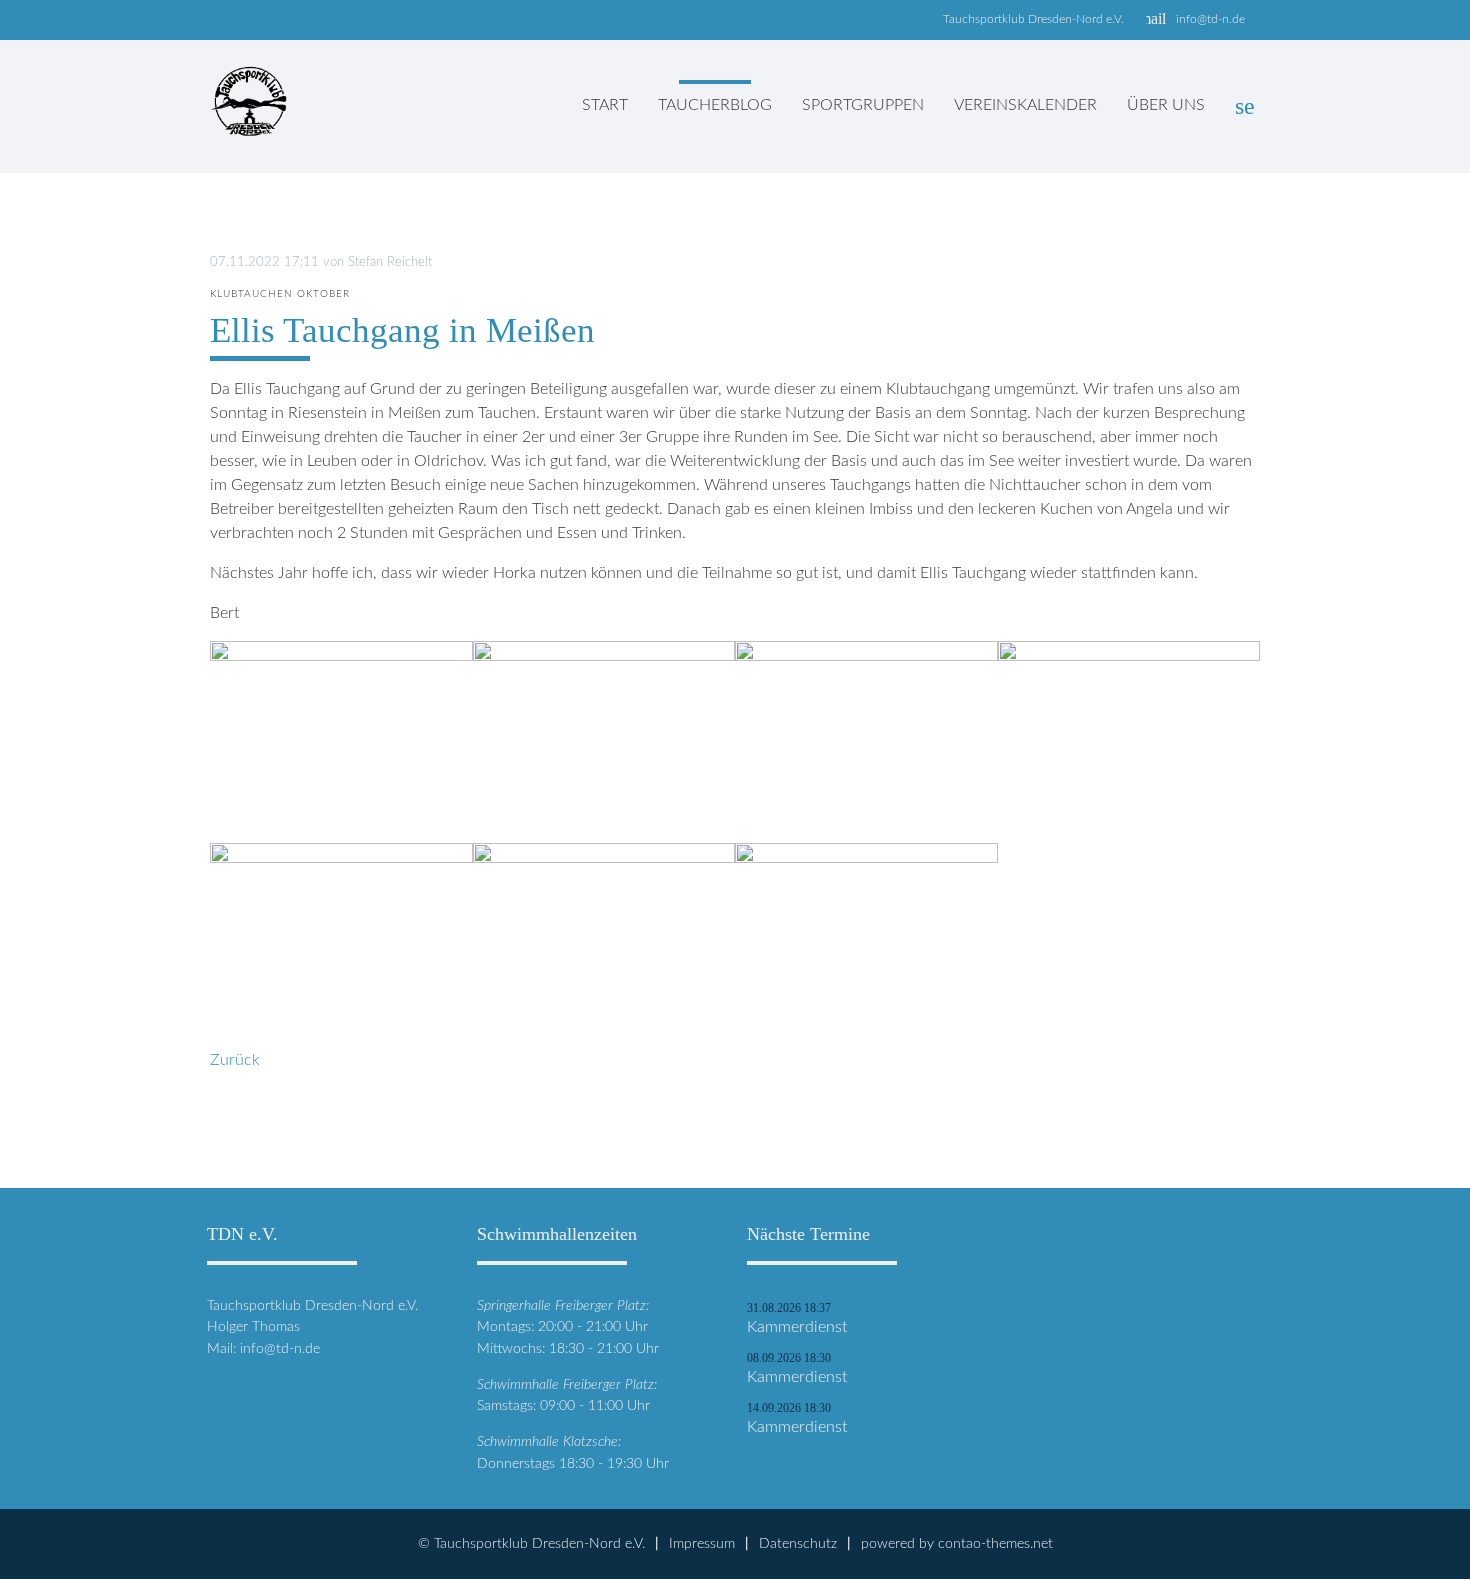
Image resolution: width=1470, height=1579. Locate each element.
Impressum (702, 1543)
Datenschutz (798, 1543)
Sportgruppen (863, 105)
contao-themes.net (995, 1543)
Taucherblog (715, 105)
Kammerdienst (797, 1327)
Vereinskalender (1025, 105)
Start (605, 105)
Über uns (1166, 105)
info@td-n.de (1210, 19)
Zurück (235, 1060)
